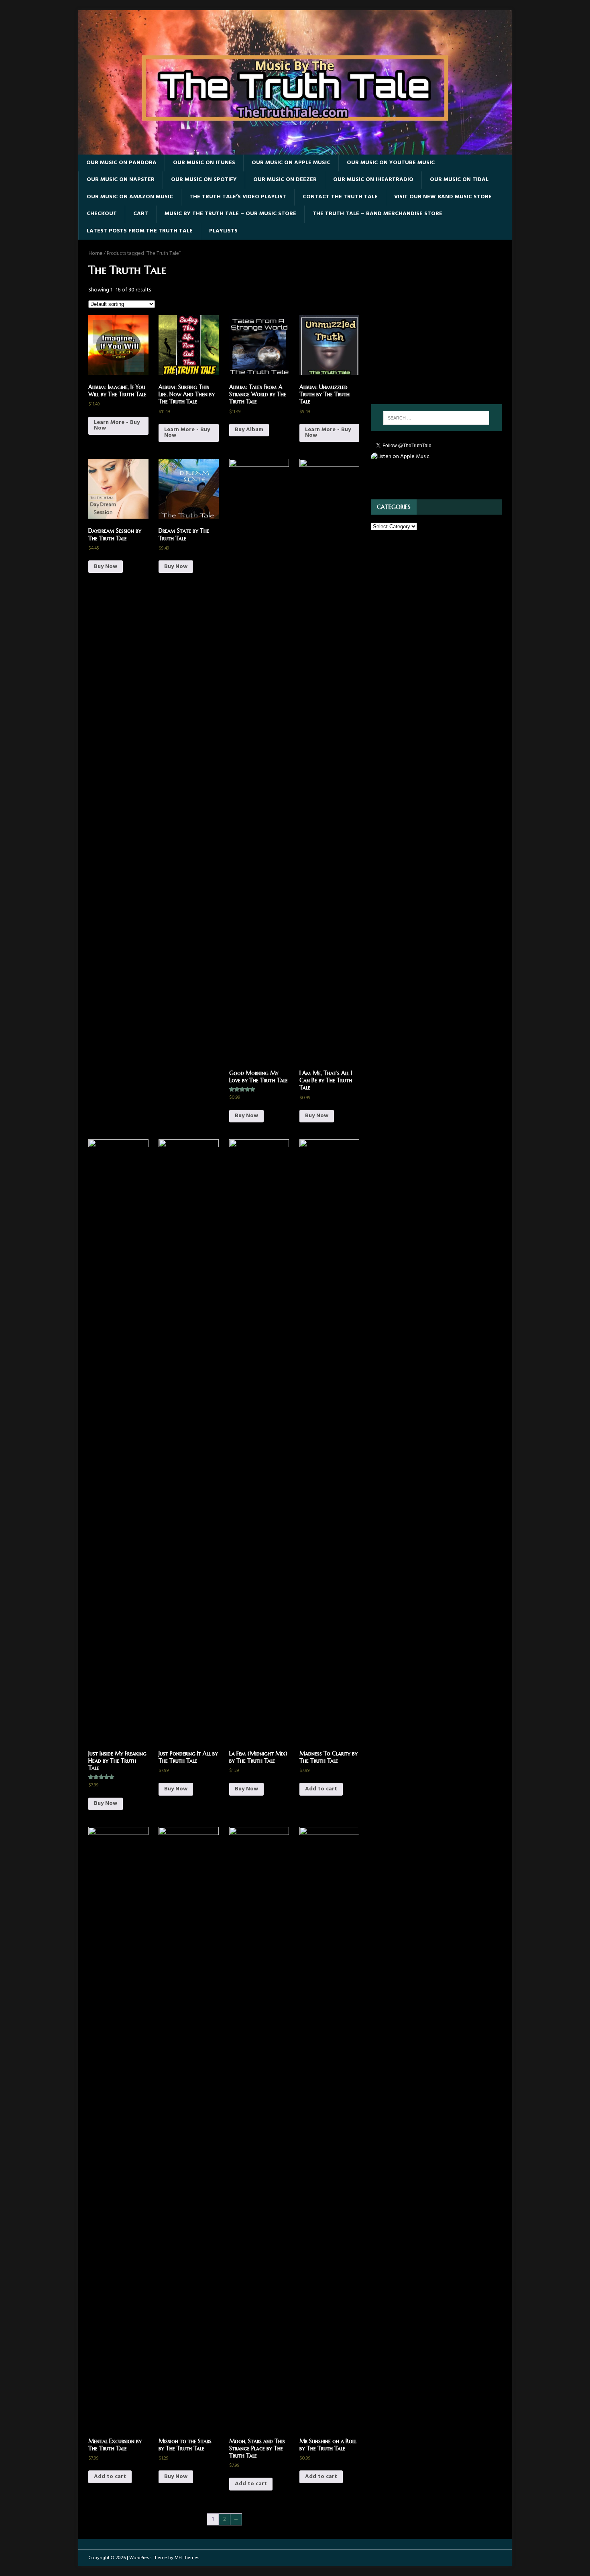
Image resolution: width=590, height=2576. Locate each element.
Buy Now (106, 567)
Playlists (223, 231)
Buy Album (249, 430)
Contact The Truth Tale (340, 197)
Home (95, 254)
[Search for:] (436, 418)
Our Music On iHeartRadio (373, 180)
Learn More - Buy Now (117, 425)
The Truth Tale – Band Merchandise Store (377, 214)
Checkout (102, 214)
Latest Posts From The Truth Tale (140, 231)
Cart (141, 214)
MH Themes (187, 2558)
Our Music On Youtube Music (391, 163)
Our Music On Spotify (204, 180)
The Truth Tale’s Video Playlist (238, 197)
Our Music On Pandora (121, 163)
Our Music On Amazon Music (130, 197)
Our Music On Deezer (285, 180)
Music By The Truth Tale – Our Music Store (230, 214)
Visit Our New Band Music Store (443, 197)
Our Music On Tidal (459, 180)
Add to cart (321, 1789)
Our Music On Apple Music (291, 163)
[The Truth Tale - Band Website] (295, 150)
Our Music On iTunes (204, 163)
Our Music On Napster (121, 180)
